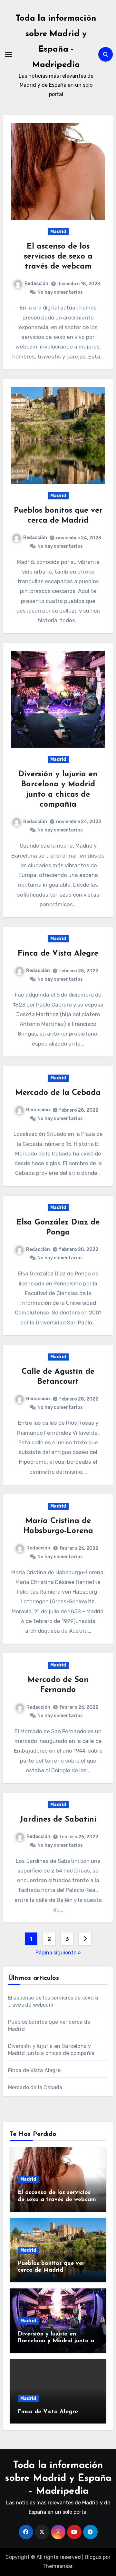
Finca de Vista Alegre (58, 954)
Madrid (58, 232)
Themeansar (58, 2566)
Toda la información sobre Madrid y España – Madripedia (58, 2478)
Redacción (36, 284)
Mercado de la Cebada (58, 1093)
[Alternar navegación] (8, 54)
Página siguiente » (58, 1953)
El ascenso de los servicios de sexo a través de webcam (58, 257)
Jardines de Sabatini (58, 1820)
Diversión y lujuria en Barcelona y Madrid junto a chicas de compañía (56, 2341)
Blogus (93, 2557)
